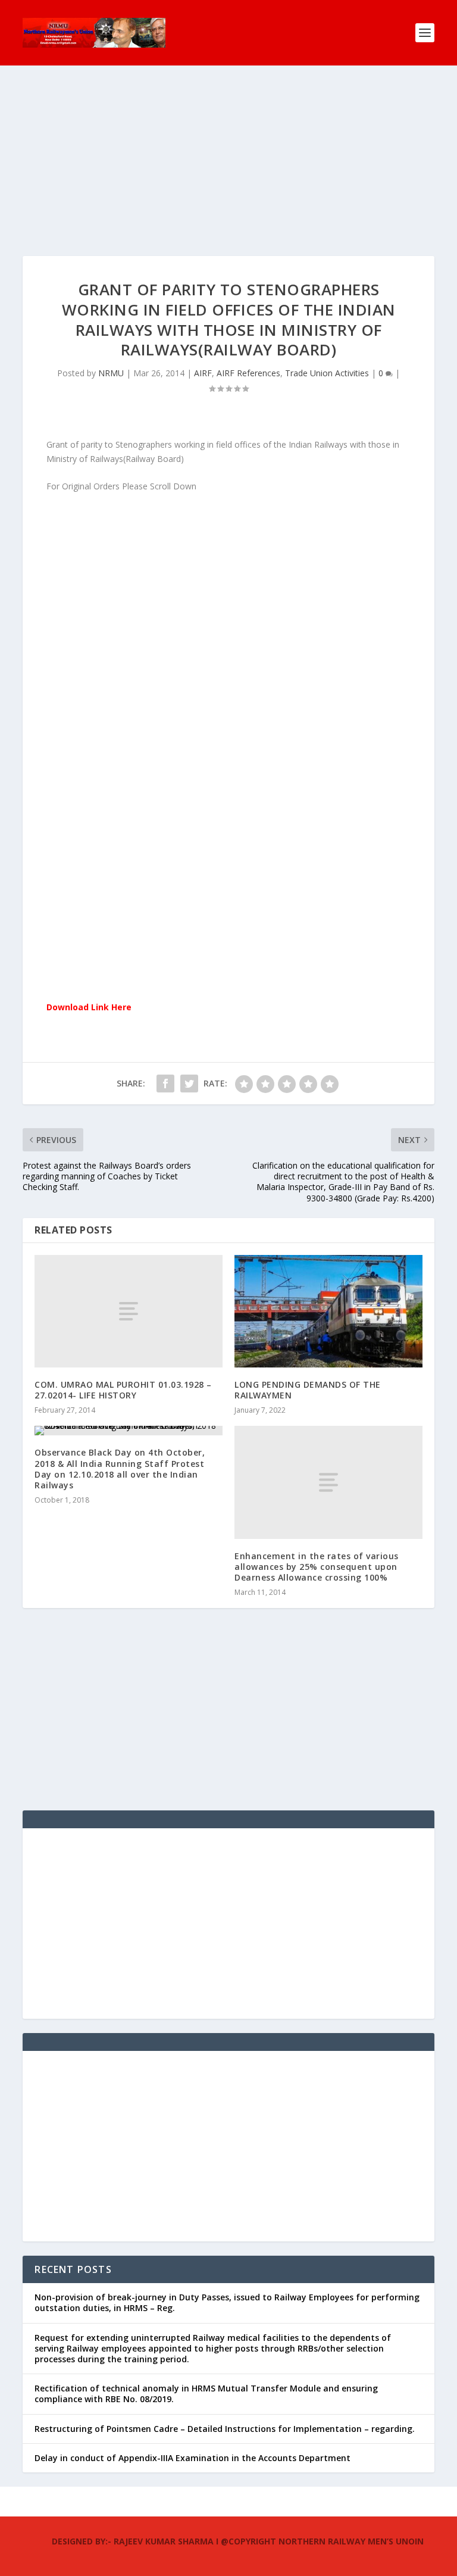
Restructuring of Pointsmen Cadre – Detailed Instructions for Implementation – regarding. (225, 2429)
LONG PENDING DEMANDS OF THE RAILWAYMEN (308, 1390)
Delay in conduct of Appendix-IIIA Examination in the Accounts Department (192, 2458)
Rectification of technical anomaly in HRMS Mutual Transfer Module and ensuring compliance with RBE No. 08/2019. (206, 2394)
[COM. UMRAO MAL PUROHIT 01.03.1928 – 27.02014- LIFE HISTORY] (129, 1311)
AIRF (203, 373)
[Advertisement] (228, 173)
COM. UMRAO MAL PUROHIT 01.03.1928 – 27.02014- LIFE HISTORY (123, 1390)
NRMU (111, 373)
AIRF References (248, 373)
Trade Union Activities (327, 373)
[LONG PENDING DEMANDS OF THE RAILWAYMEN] (328, 1311)
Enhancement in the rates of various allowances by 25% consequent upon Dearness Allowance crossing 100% (317, 1567)
